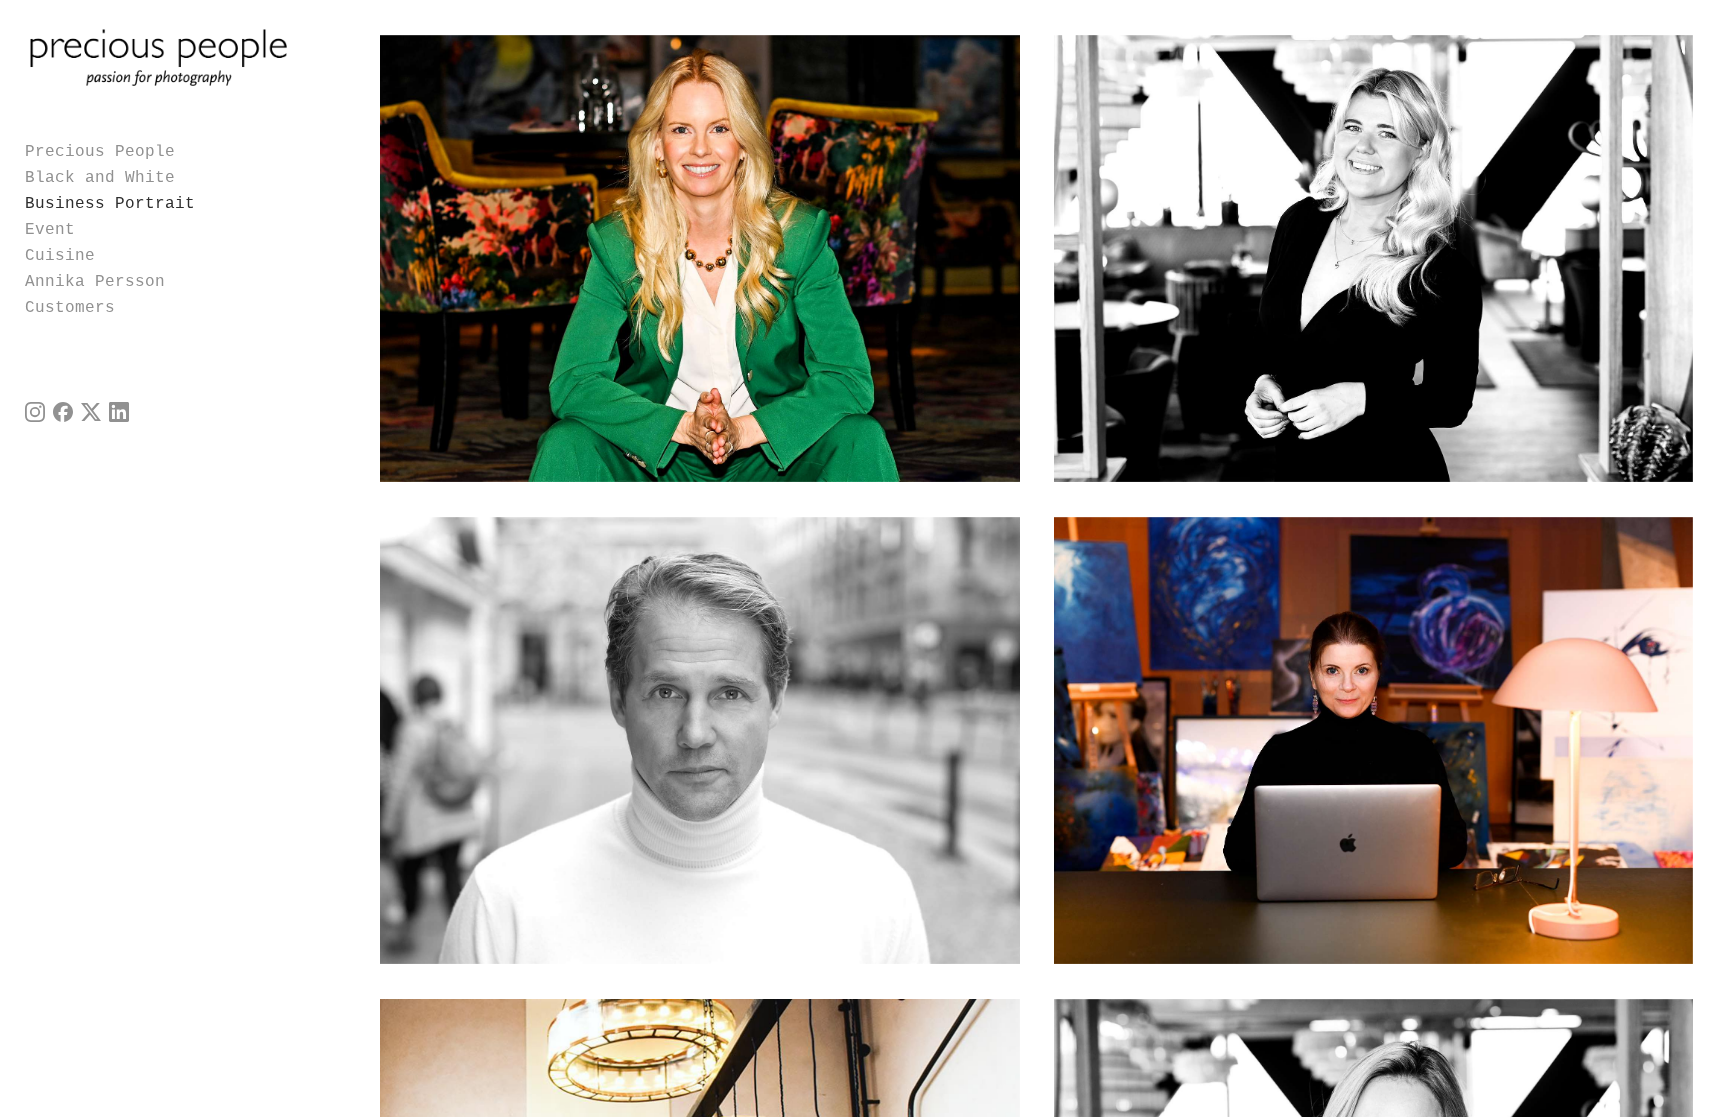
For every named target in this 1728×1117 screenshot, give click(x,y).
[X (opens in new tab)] (91, 412)
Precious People (100, 152)
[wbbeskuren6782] (699, 259)
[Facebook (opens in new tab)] (63, 412)
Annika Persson (95, 282)
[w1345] (699, 741)
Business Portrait (110, 204)
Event (50, 230)
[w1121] (1373, 741)
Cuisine (60, 256)
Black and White (100, 178)
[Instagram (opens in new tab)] (35, 412)
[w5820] (1373, 259)
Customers (70, 308)
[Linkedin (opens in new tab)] (119, 412)
